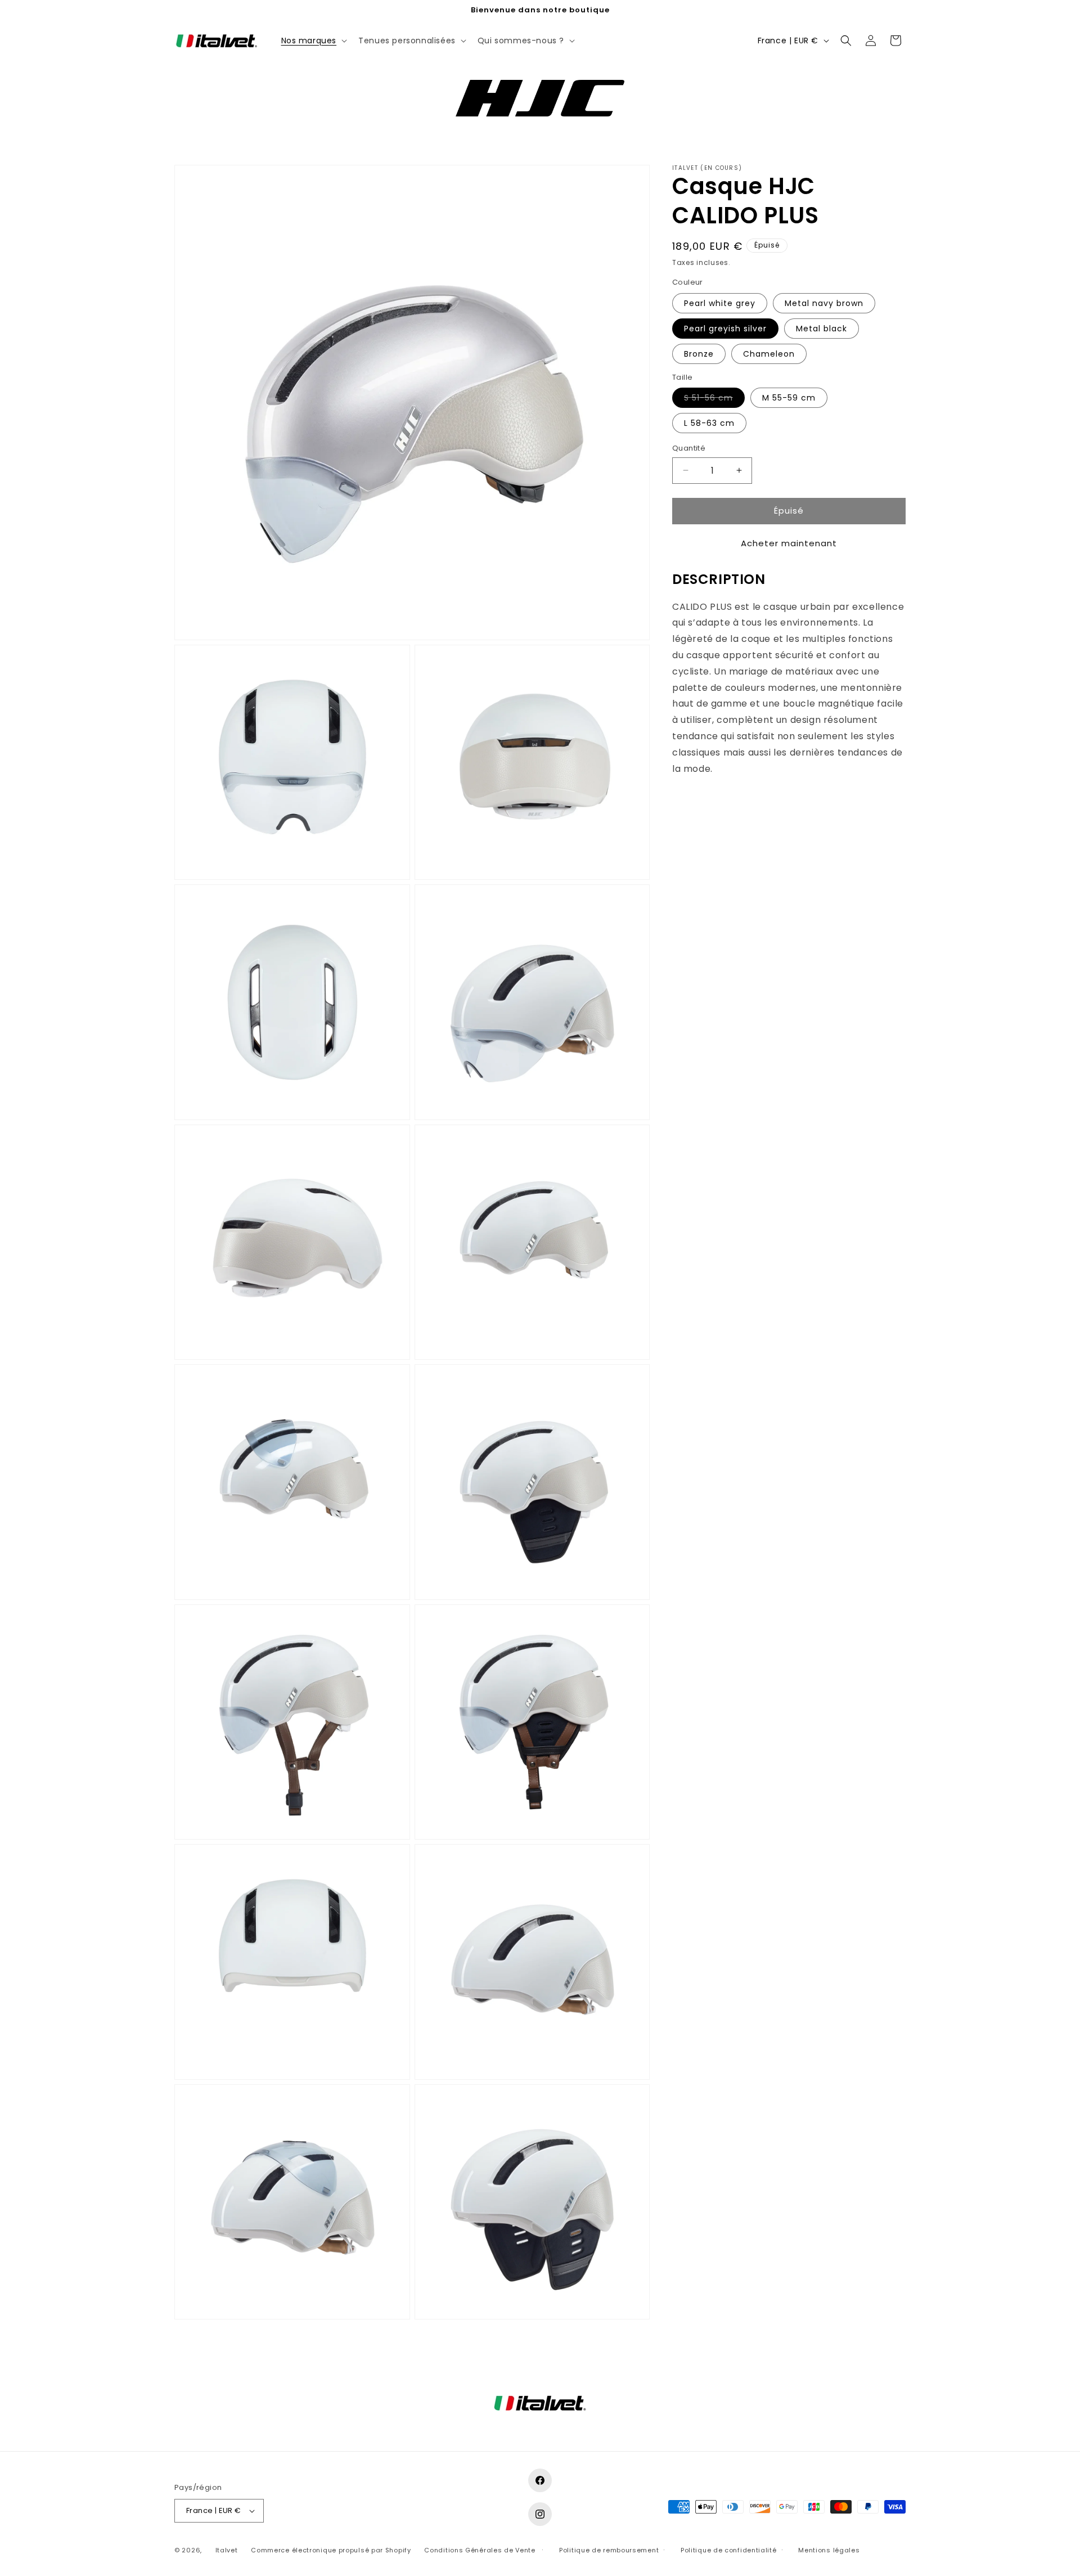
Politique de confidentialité (729, 2550)
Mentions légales (829, 2550)
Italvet (227, 2550)
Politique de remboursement (609, 2550)
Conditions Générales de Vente (480, 2550)
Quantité (689, 448)
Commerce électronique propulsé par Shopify (331, 2550)
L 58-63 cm (709, 423)
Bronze (699, 354)
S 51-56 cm (714, 400)
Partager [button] (702, 803)
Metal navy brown (824, 303)
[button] (313, 41)
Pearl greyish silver (725, 329)
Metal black (822, 329)
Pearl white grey (720, 303)
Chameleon (769, 354)
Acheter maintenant (789, 543)
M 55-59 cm (789, 398)
